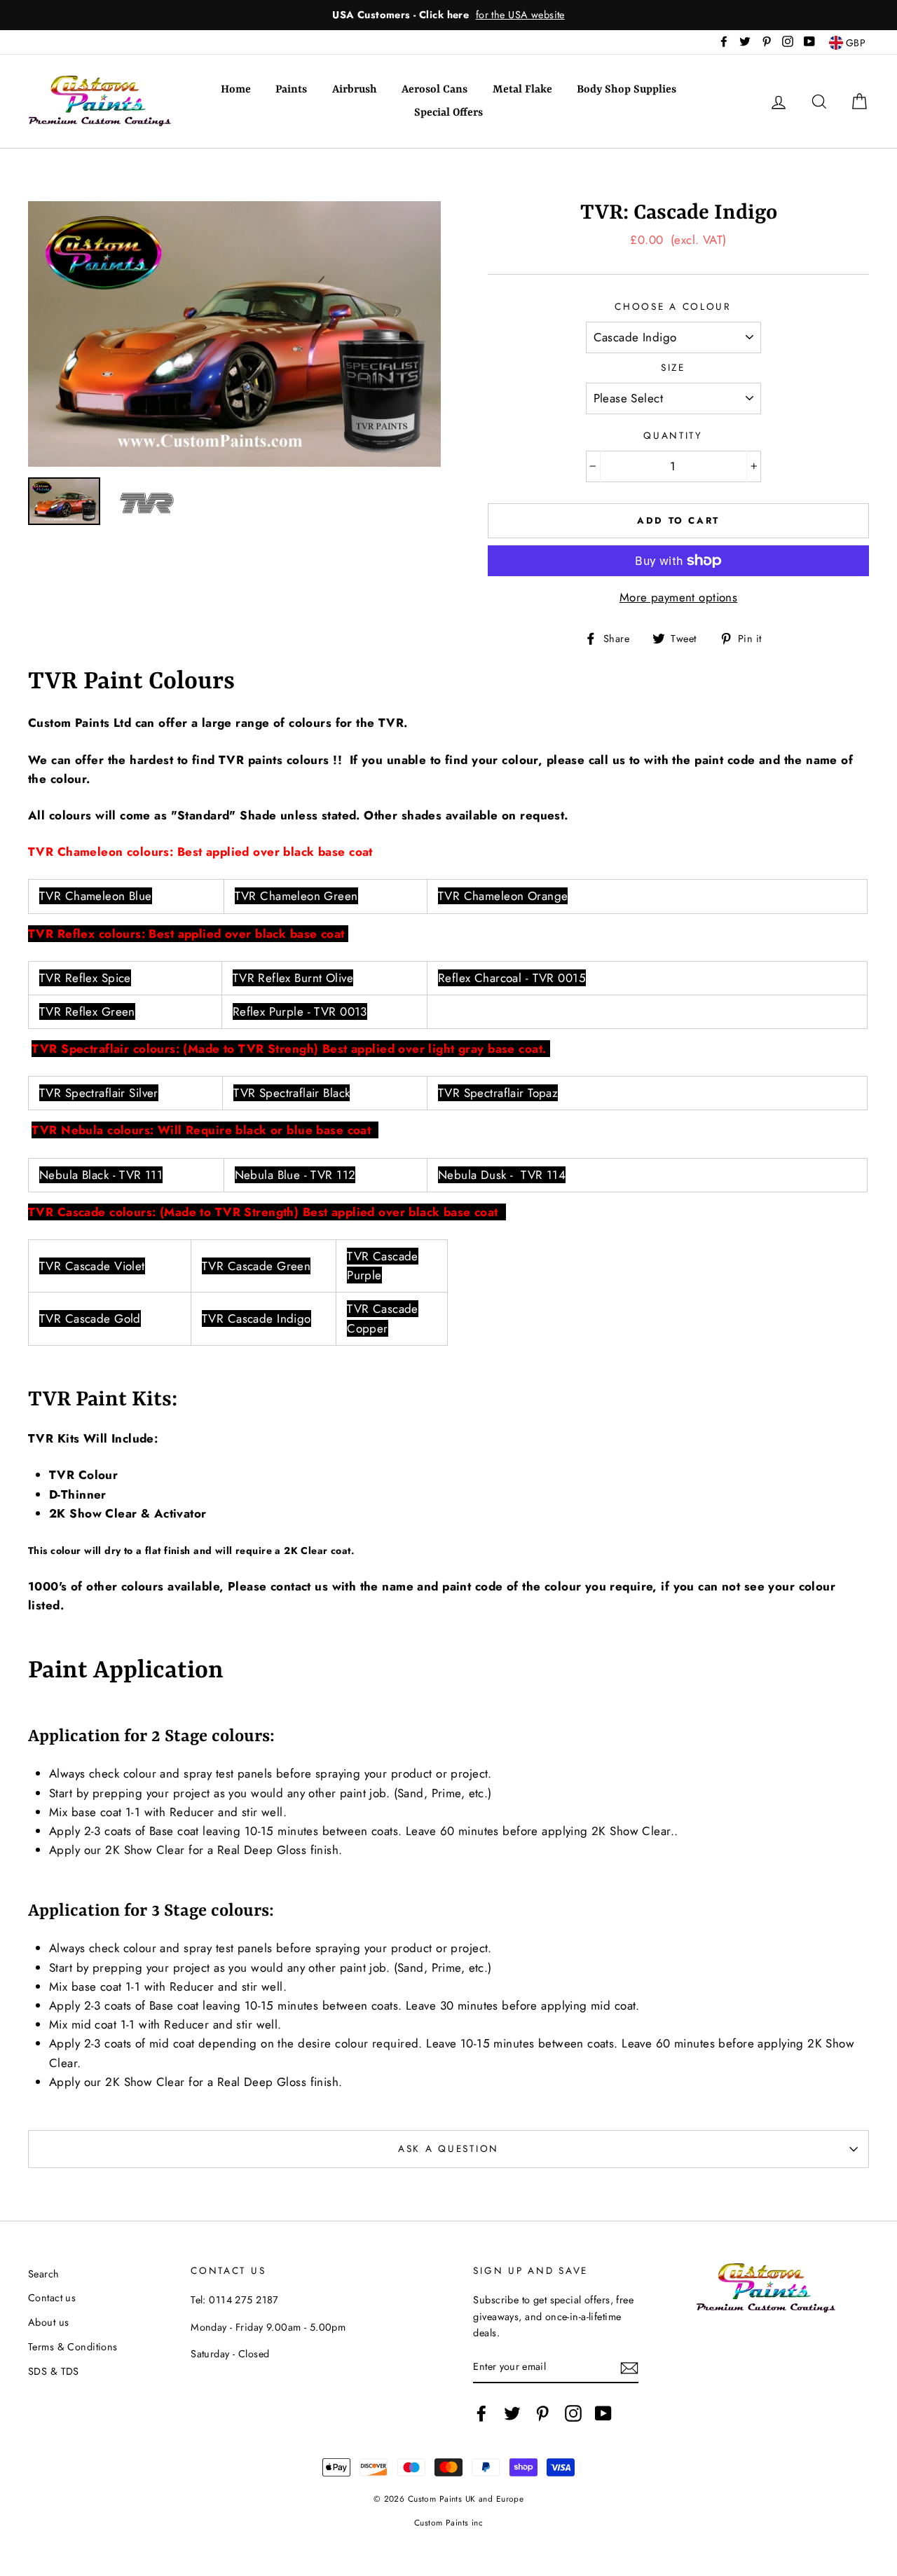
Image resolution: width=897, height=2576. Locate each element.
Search (44, 2274)
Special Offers (448, 113)
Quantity (673, 435)
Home (236, 90)
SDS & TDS (54, 2371)
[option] (448, 15)
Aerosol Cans (434, 90)
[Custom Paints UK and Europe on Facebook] (481, 2413)
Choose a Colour (673, 306)
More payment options (679, 597)
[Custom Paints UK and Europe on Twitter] (512, 2413)
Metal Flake (522, 90)
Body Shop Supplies (626, 90)
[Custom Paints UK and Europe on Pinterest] (542, 2413)
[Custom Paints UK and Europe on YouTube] (603, 2413)
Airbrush (355, 90)
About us (48, 2322)
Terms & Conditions (73, 2347)
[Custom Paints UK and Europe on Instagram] (573, 2413)
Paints (291, 90)
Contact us (52, 2298)
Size (673, 367)
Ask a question (448, 2148)
